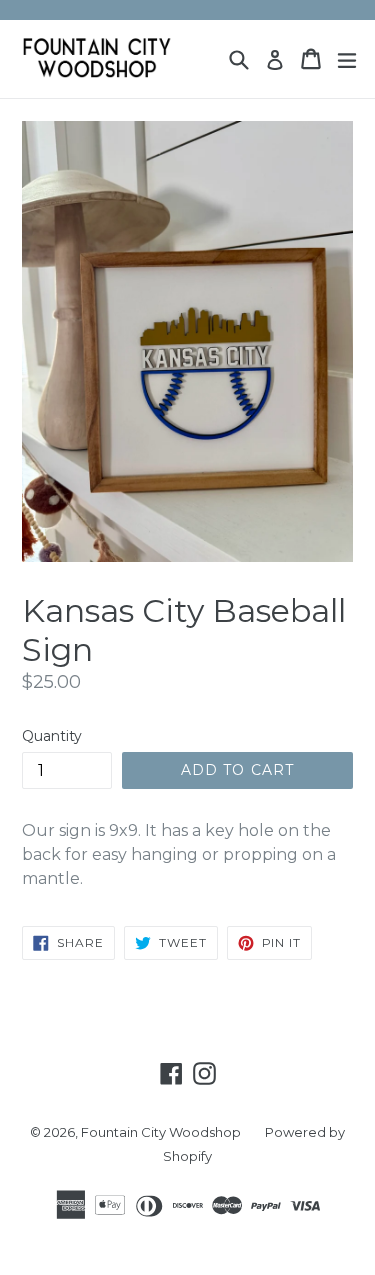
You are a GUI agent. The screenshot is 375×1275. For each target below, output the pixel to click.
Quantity (52, 736)
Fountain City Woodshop (161, 1132)
